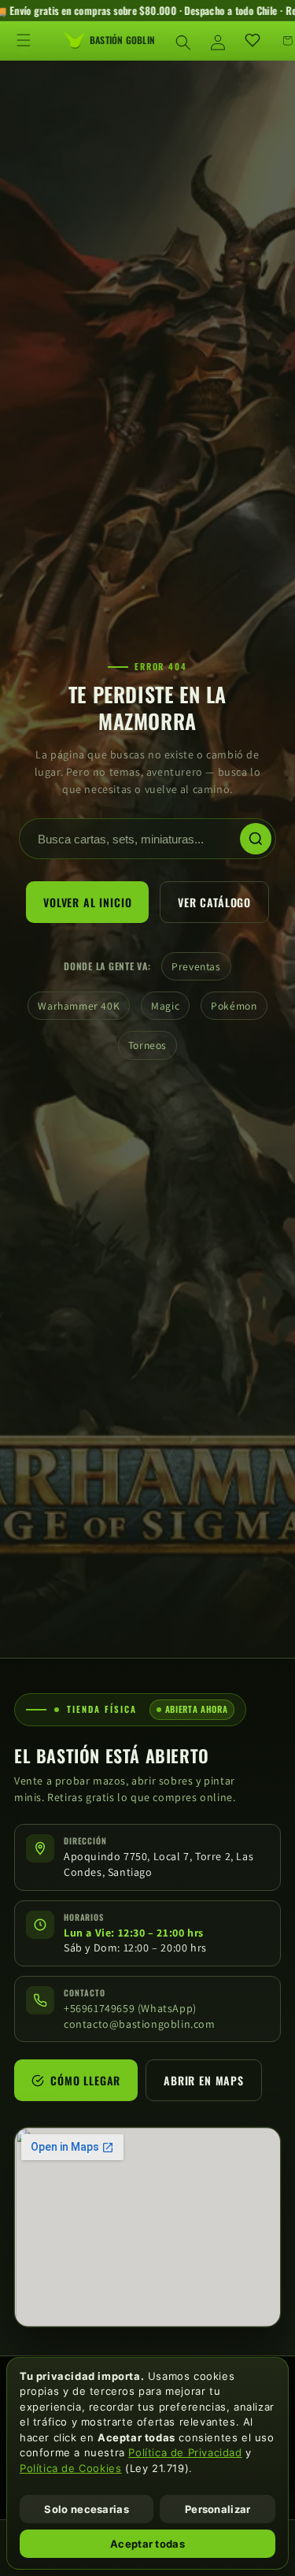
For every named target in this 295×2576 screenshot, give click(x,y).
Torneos (147, 1045)
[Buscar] (256, 839)
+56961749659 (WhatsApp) (130, 2008)
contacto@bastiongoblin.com (140, 2024)
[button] (24, 40)
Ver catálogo (214, 902)
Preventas (196, 966)
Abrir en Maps (204, 2081)
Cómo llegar (85, 2081)
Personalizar (218, 2509)
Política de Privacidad (185, 2452)
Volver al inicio (87, 902)
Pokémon (234, 1006)
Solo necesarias (87, 2509)
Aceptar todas (147, 2544)
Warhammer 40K (79, 1006)
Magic (165, 1006)
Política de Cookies (70, 2468)
